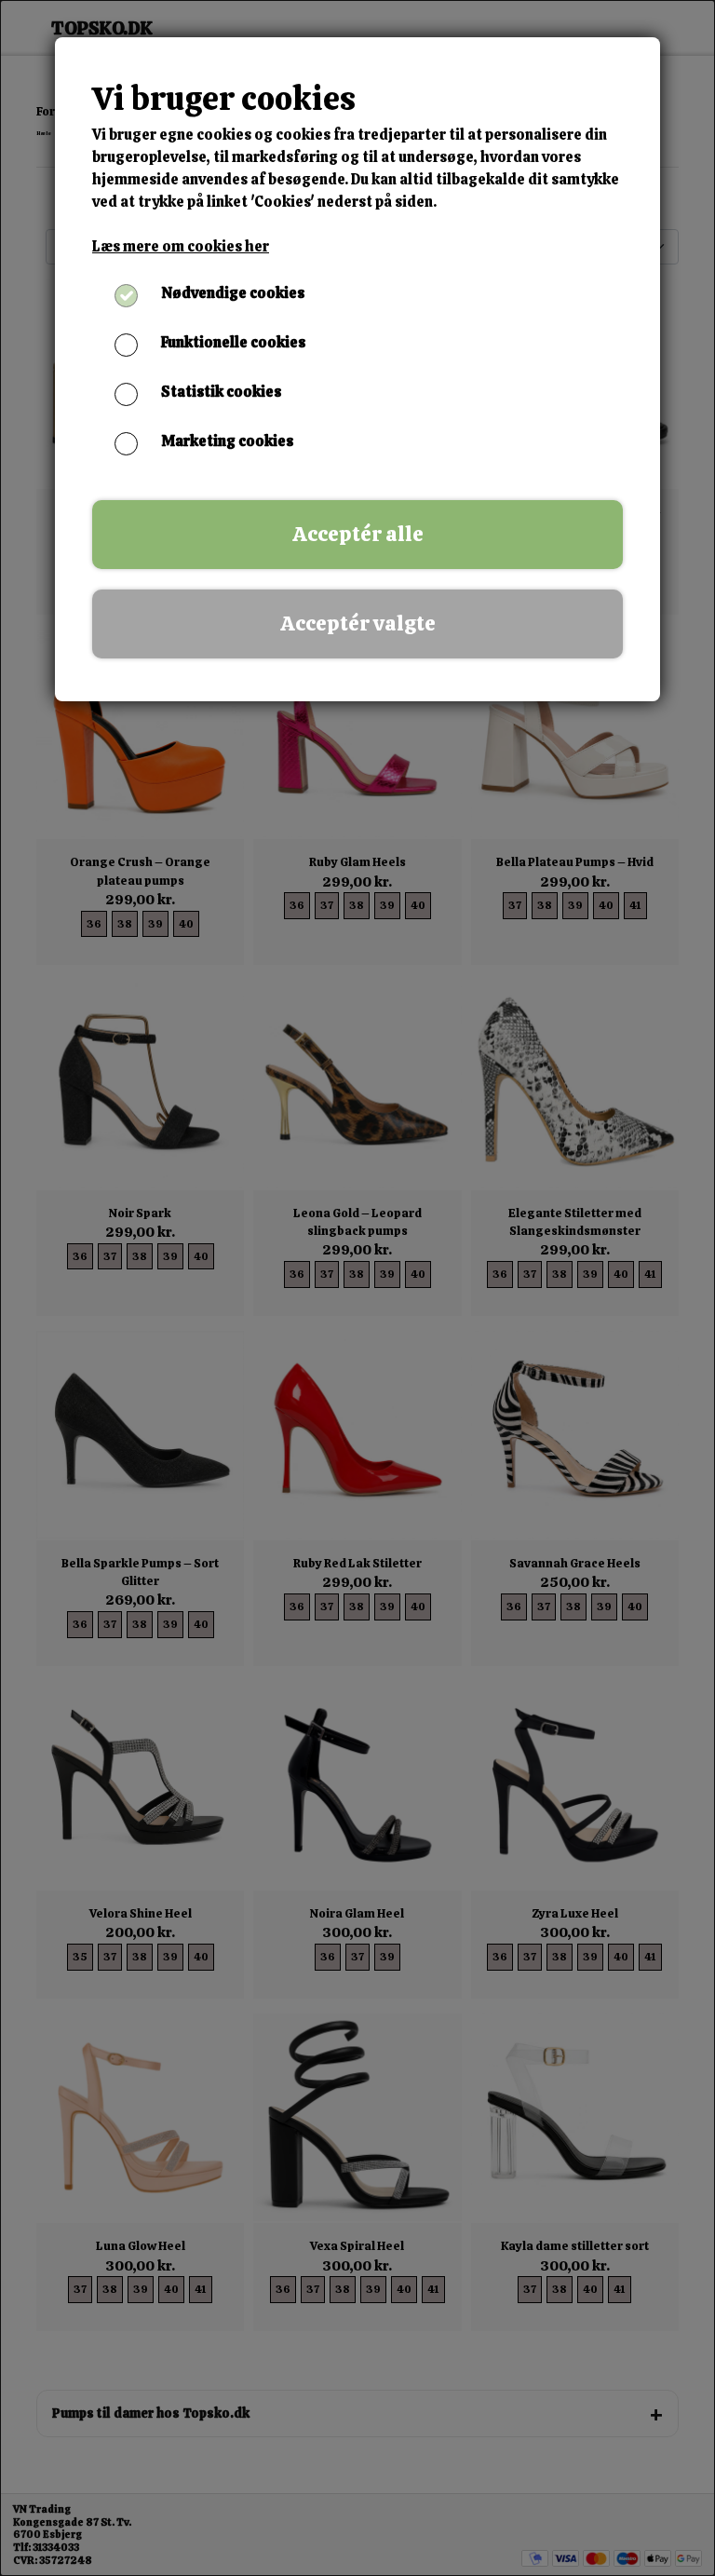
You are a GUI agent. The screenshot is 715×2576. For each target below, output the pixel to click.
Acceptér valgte (358, 624)
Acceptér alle (358, 534)
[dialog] (357, 1288)
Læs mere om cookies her (181, 246)
